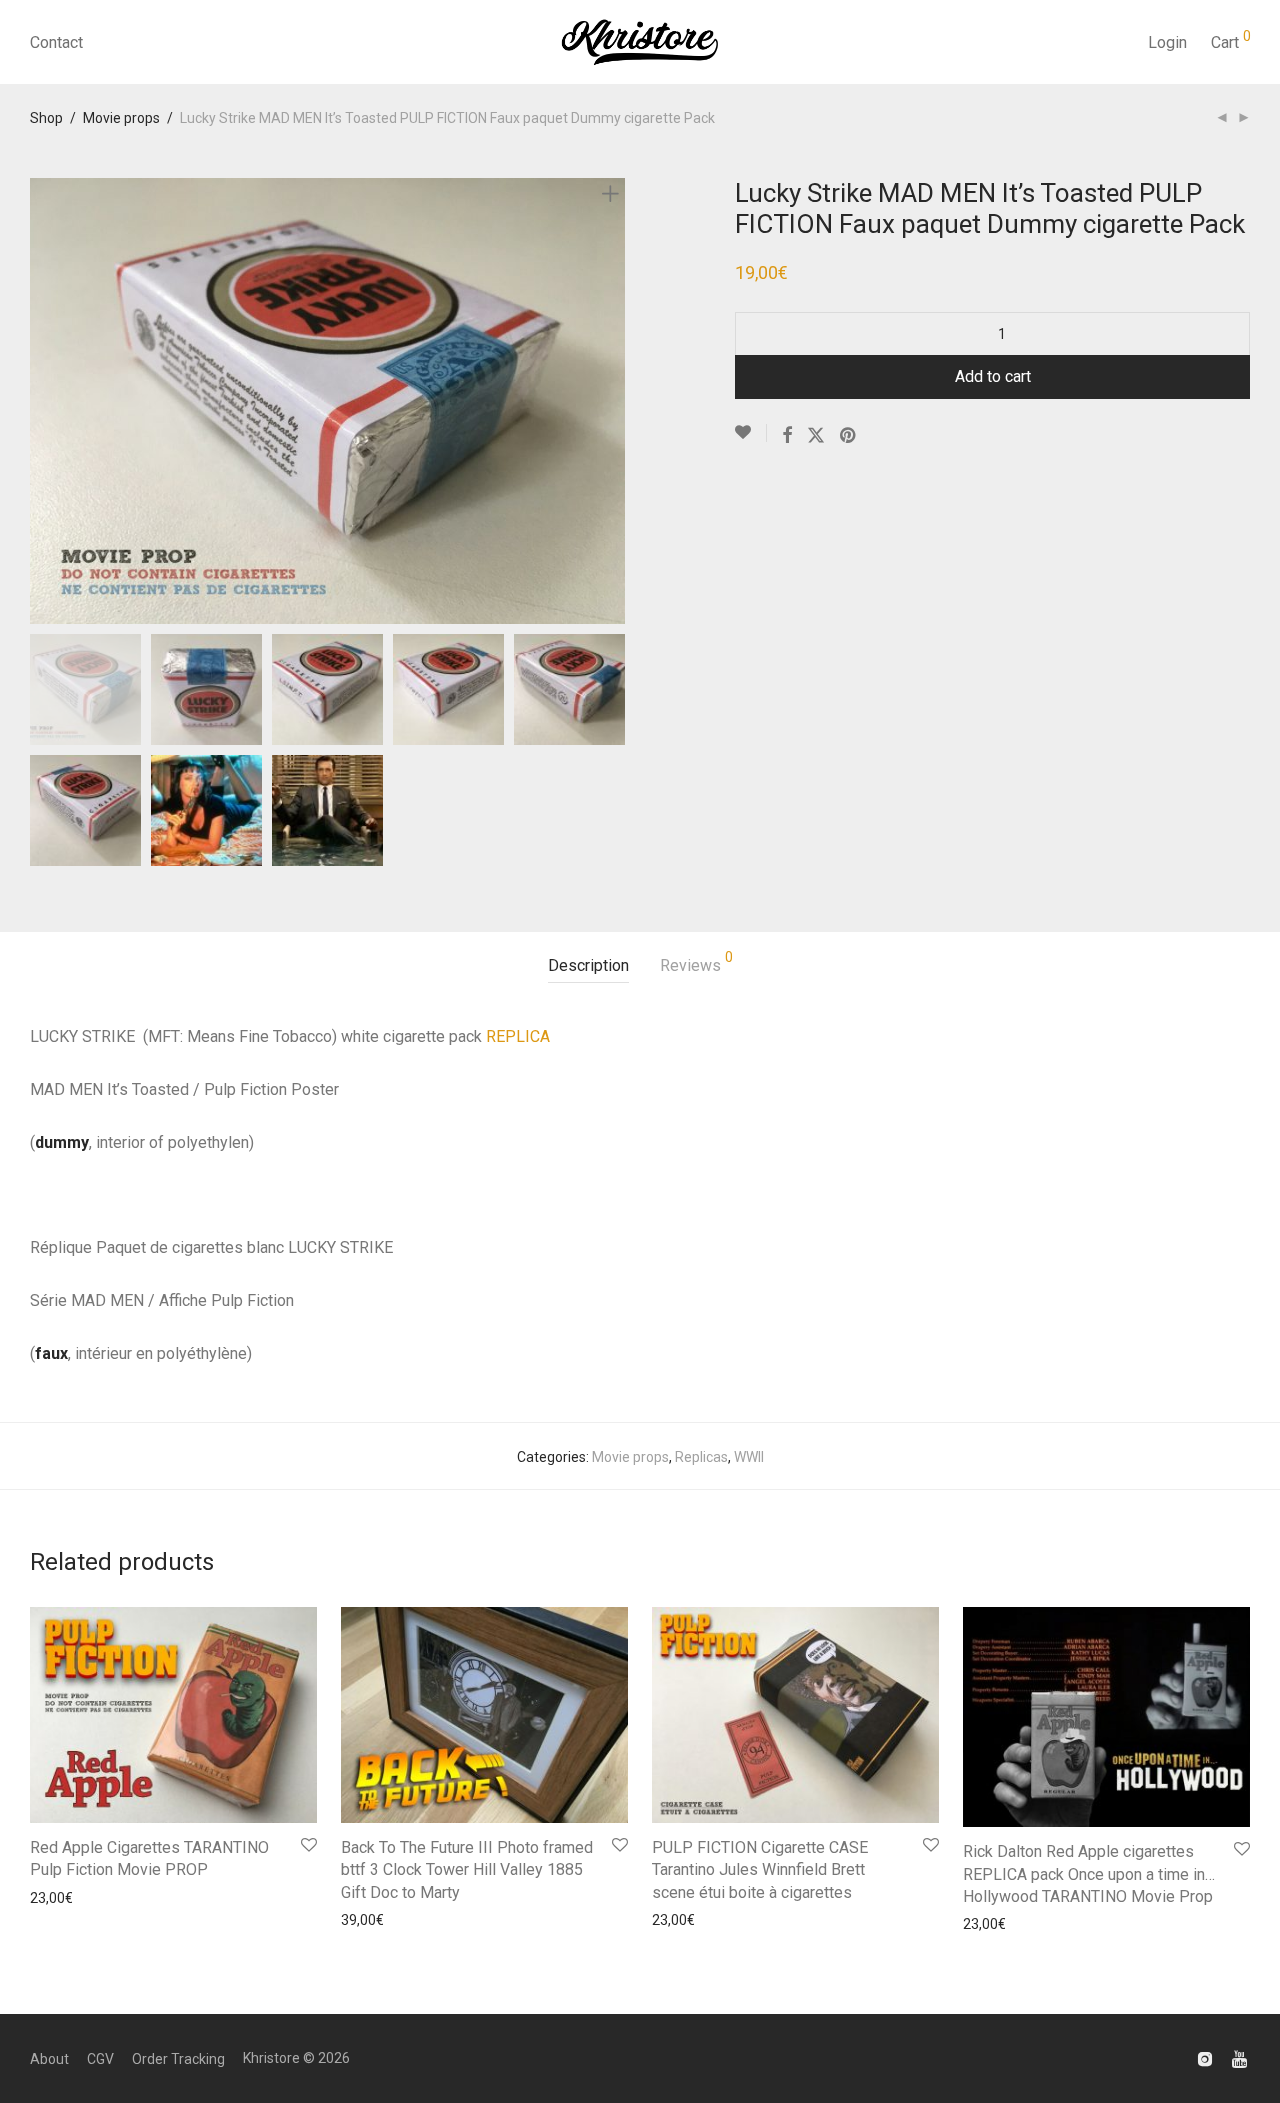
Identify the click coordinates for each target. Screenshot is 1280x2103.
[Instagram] (1205, 2058)
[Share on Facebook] (787, 436)
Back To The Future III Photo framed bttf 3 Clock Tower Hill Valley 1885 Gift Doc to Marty (467, 1870)
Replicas (701, 1457)
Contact (56, 42)
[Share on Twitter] (816, 436)
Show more (60, 1898)
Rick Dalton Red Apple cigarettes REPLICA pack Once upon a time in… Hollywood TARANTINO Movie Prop (1089, 1874)
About (49, 2059)
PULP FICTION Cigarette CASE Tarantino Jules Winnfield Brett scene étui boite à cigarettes (760, 1870)
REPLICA (518, 1036)
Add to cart (993, 376)
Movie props (121, 118)
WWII (749, 1457)
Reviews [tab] (696, 962)
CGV (100, 2059)
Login (1167, 42)
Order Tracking (178, 2059)
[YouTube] (1241, 2058)
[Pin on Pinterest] (849, 436)
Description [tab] (588, 965)
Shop (46, 118)
